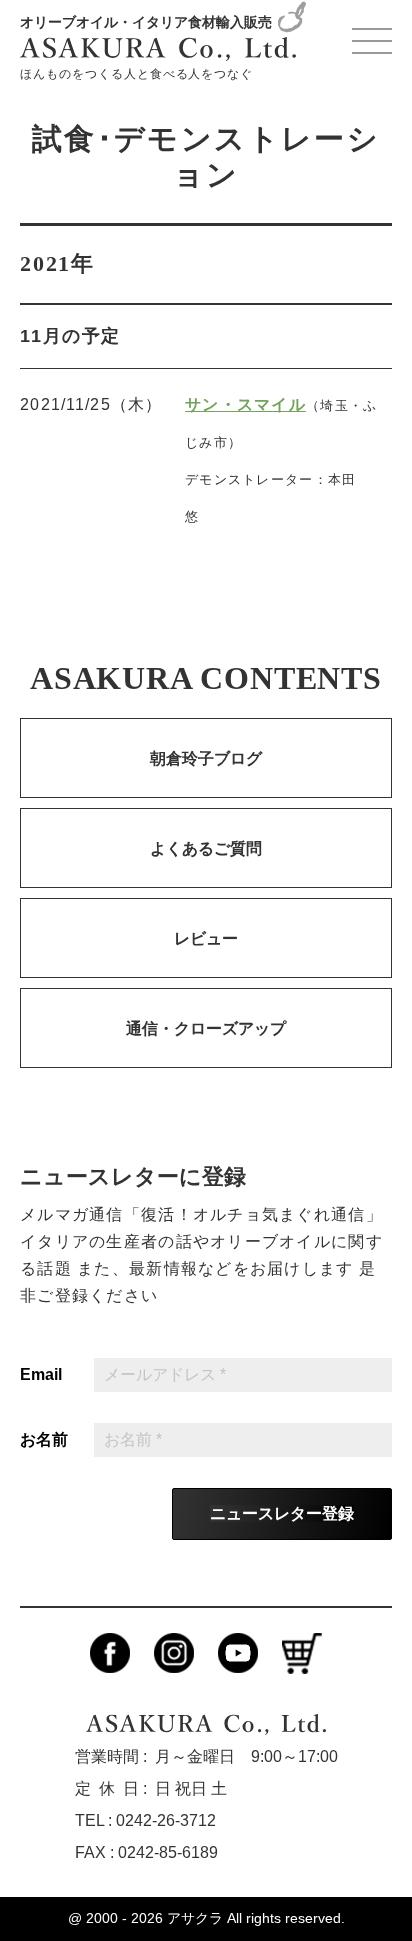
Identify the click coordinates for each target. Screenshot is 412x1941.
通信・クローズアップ (206, 1028)
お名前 (44, 1440)
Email (41, 1375)
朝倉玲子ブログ (206, 758)
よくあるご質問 (206, 848)
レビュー (206, 938)
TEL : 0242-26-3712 (145, 1820)
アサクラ (195, 1918)
